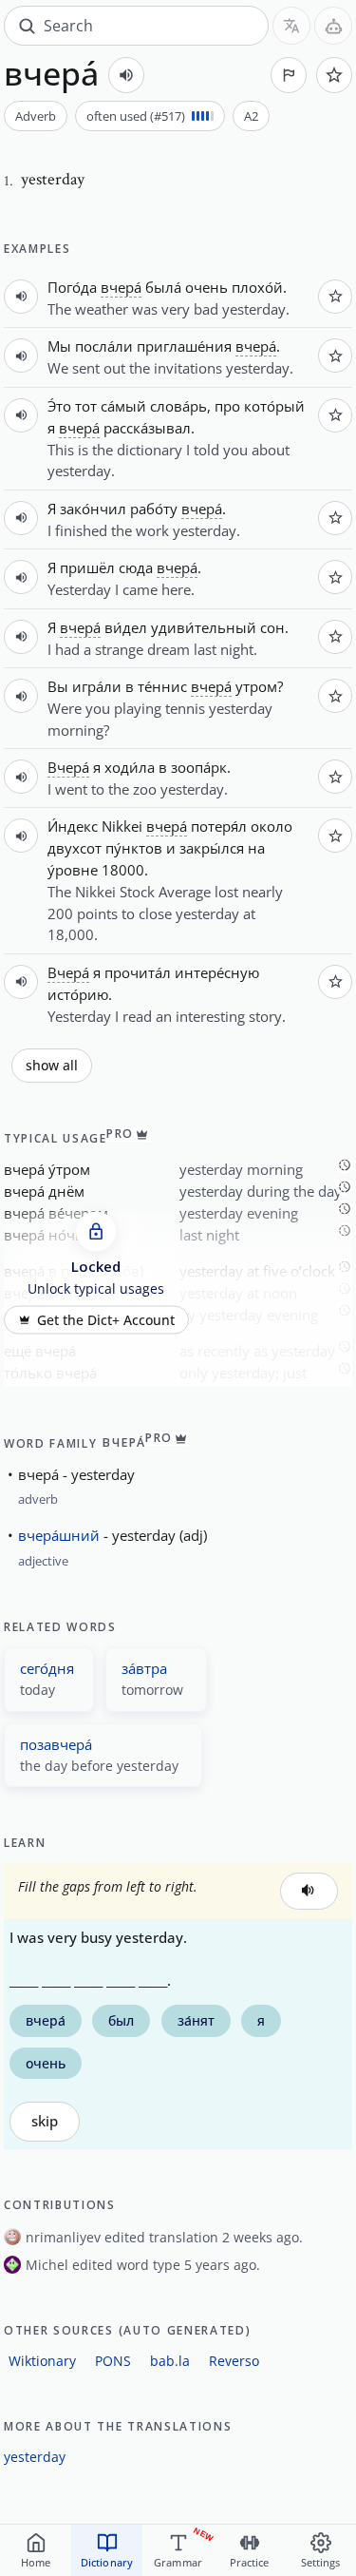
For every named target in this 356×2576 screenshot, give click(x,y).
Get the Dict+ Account (106, 1320)
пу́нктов (134, 848)
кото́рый (274, 406)
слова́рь (178, 406)
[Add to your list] (334, 75)
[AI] (333, 26)
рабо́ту (154, 509)
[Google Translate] (291, 26)
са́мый (123, 406)
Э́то (59, 406)
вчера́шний (59, 1535)
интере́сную (217, 972)
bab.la (170, 2361)
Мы (59, 346)
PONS (113, 2361)
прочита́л (138, 972)
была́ (163, 287)
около (272, 826)
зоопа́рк (199, 767)
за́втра (144, 1668)
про (227, 406)
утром (256, 686)
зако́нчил (93, 509)
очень (206, 287)
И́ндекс (73, 826)
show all (52, 1066)
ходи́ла (130, 767)
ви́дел (126, 627)
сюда (136, 567)
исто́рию (78, 994)
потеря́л (219, 826)
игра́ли (97, 686)
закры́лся (212, 848)
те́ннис (162, 686)
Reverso (234, 2361)
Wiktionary (42, 2361)
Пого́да (72, 287)
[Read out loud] (126, 75)
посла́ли (104, 346)
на (256, 848)
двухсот (75, 848)
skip (45, 2121)
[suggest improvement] (289, 75)
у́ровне (73, 870)
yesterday (35, 2457)
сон (272, 627)
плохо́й (257, 287)
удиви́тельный (204, 627)
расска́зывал (147, 428)
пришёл (87, 567)
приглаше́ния (184, 346)
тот (86, 406)
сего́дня (47, 1668)
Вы (58, 686)
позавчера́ (56, 1744)
